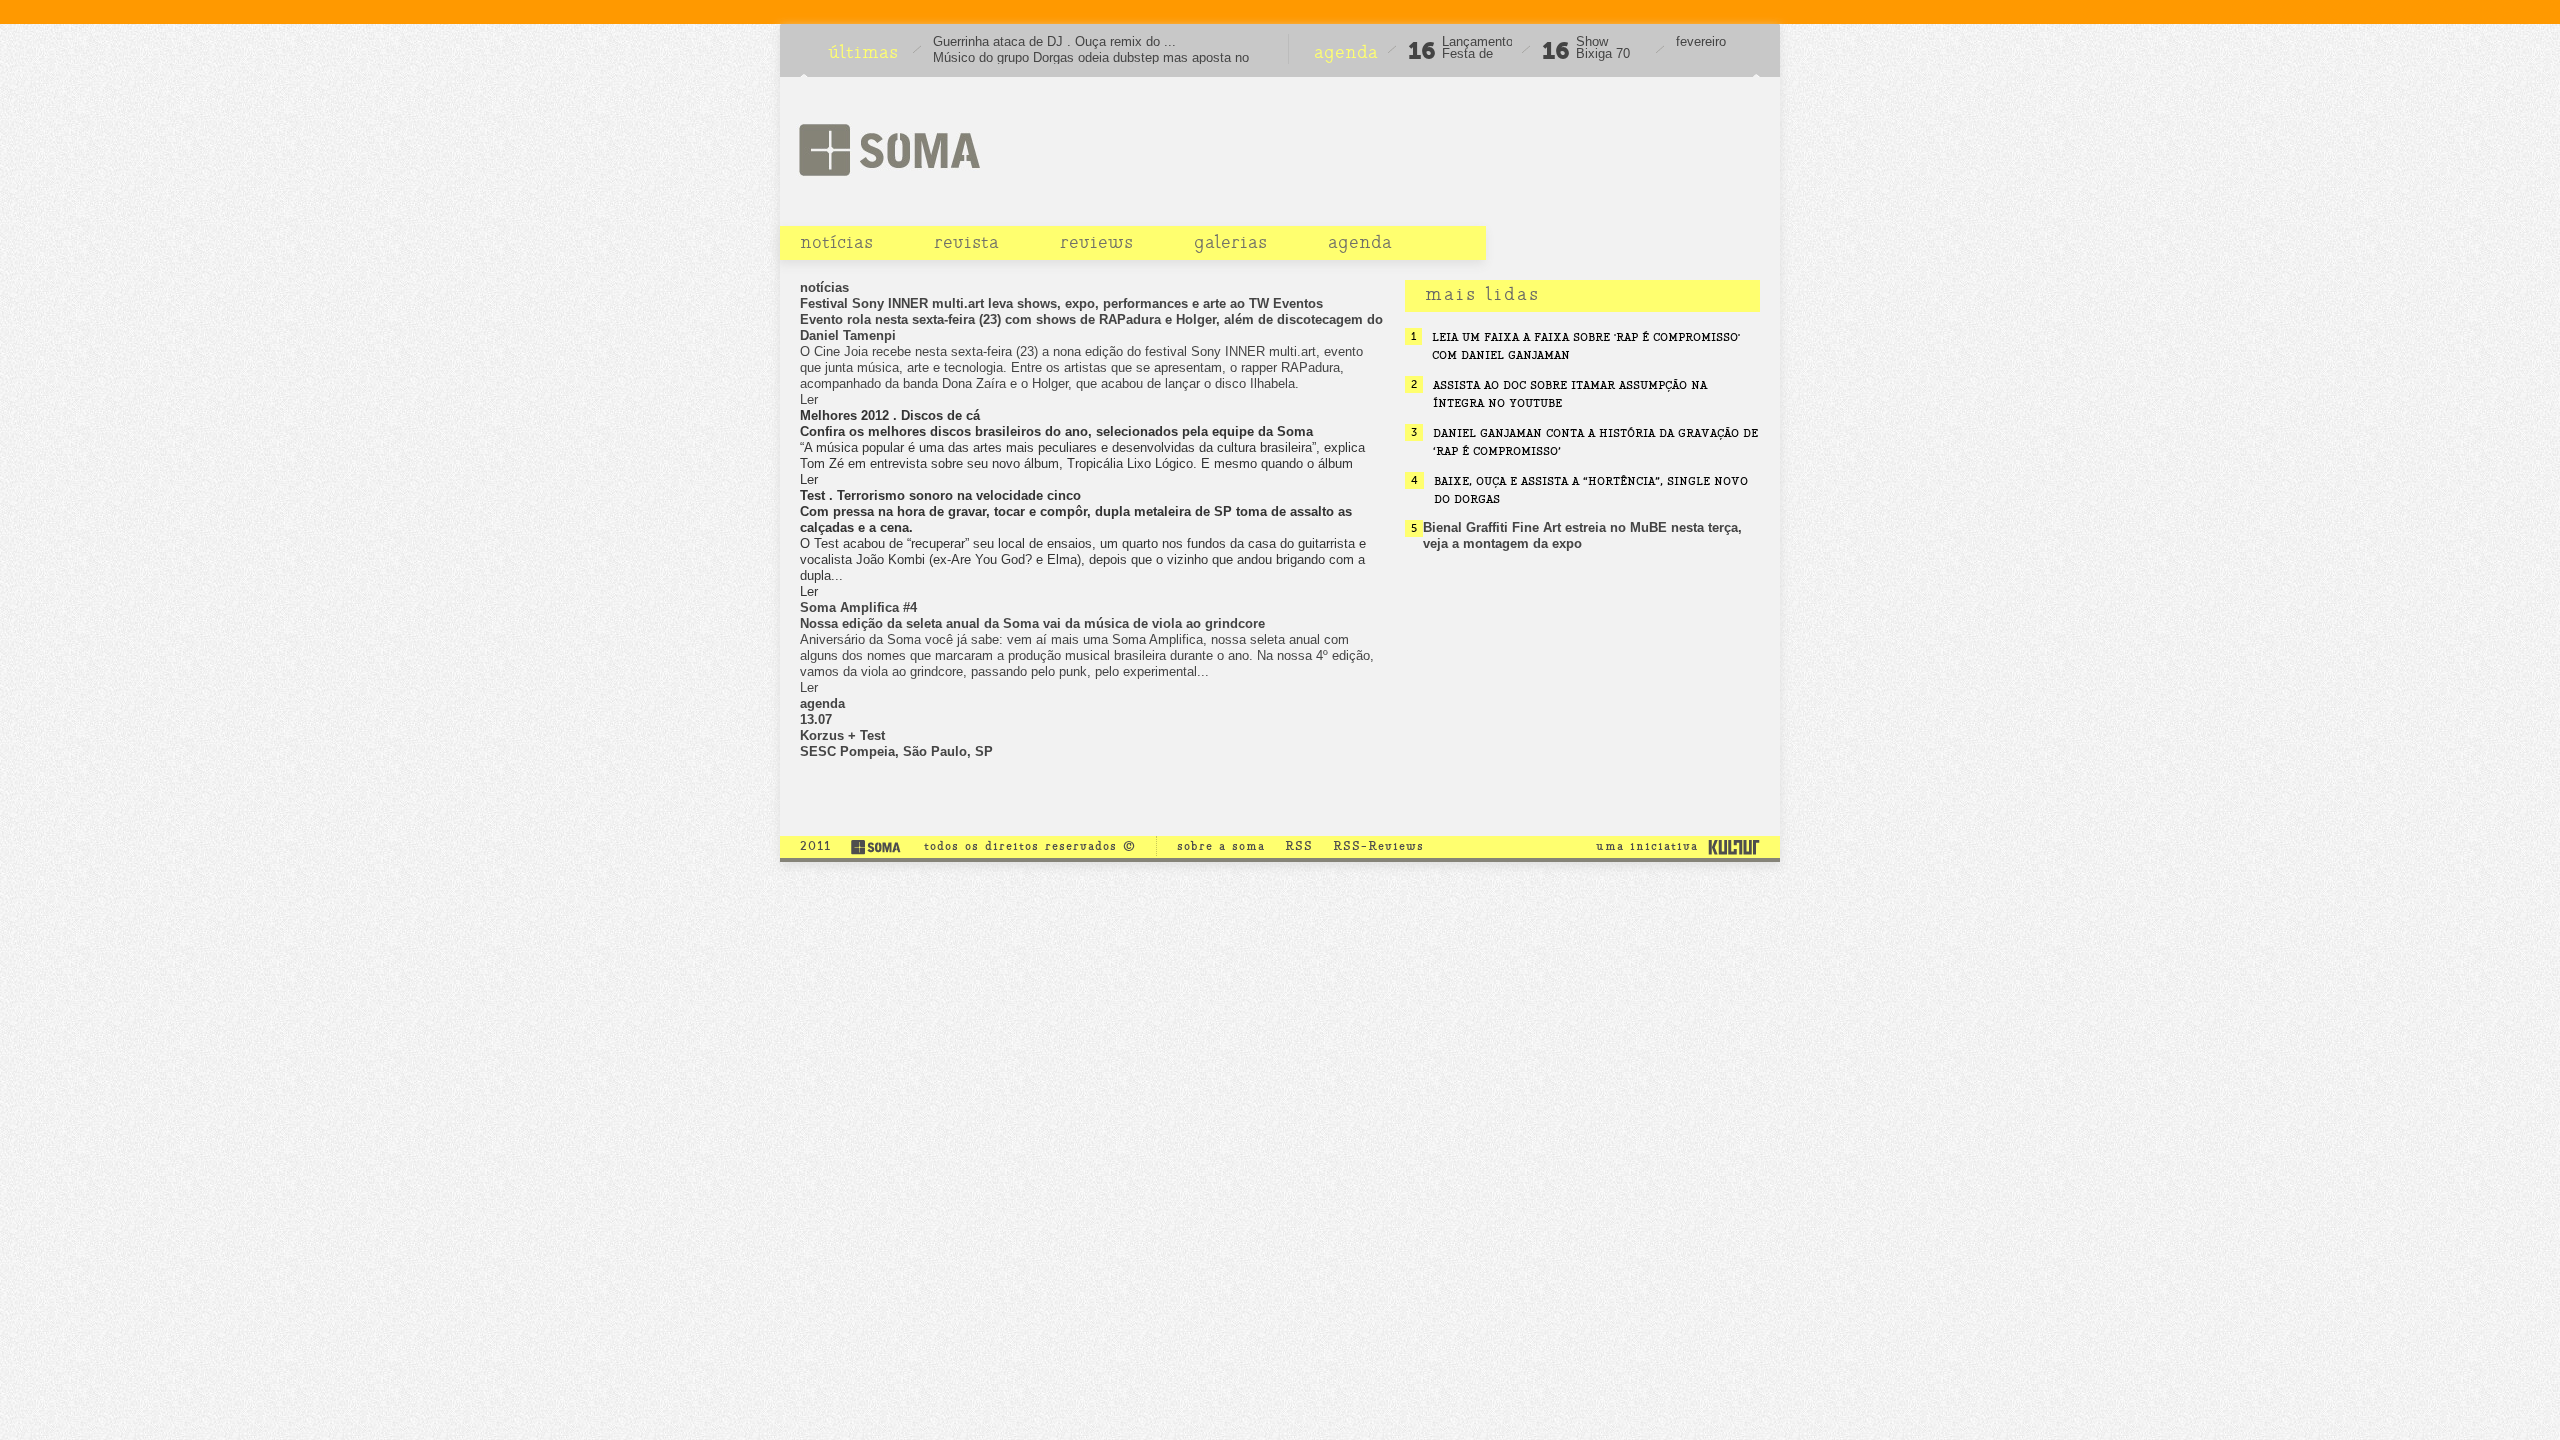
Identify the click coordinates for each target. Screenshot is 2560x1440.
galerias (1230, 242)
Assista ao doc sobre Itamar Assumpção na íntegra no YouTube (1570, 394)
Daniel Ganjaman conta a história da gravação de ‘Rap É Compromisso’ (1595, 442)
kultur (1734, 846)
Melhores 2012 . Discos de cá (890, 415)
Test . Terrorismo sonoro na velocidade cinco (940, 495)
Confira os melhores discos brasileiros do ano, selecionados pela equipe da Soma (1056, 431)
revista (966, 242)
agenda (1360, 242)
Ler (809, 479)
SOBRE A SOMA (1221, 846)
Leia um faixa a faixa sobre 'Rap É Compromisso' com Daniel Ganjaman (1586, 346)
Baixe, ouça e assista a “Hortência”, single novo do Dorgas (1591, 490)
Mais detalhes (1092, 768)
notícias (836, 242)
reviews (1096, 242)
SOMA (889, 149)
